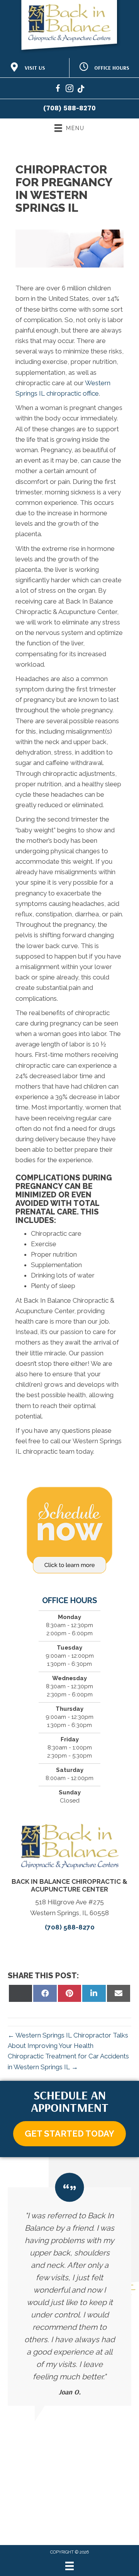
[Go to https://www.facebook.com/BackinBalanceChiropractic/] (58, 90)
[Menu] (69, 2566)
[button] (69, 2134)
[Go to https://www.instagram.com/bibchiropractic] (69, 90)
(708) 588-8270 (69, 108)
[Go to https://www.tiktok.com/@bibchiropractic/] (81, 90)
